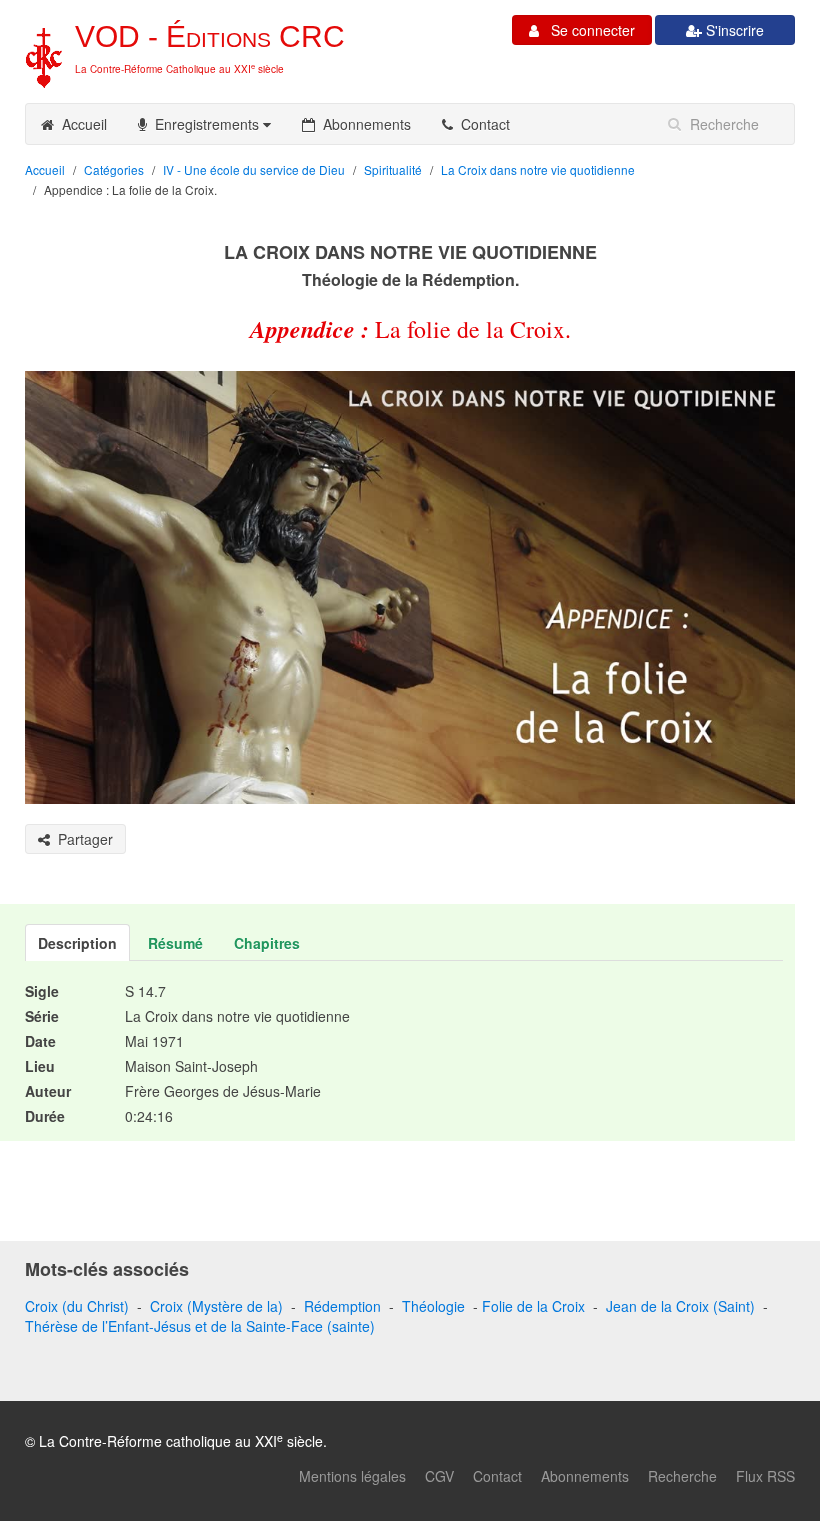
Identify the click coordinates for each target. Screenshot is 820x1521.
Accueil (80, 124)
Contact (481, 124)
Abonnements (363, 124)
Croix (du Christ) (77, 1306)
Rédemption (342, 1306)
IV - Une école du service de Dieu (254, 169)
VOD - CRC (210, 36)
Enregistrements (205, 124)
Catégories (114, 169)
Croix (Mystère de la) (216, 1306)
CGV (439, 1476)
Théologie (433, 1306)
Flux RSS (765, 1476)
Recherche (682, 1476)
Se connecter (587, 30)
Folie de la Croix (533, 1306)
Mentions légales (352, 1476)
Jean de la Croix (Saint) (680, 1306)
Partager (81, 839)
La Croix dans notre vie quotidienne (538, 169)
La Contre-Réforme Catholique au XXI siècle (179, 69)
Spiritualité (393, 169)
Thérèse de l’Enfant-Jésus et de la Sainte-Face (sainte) (200, 1326)
